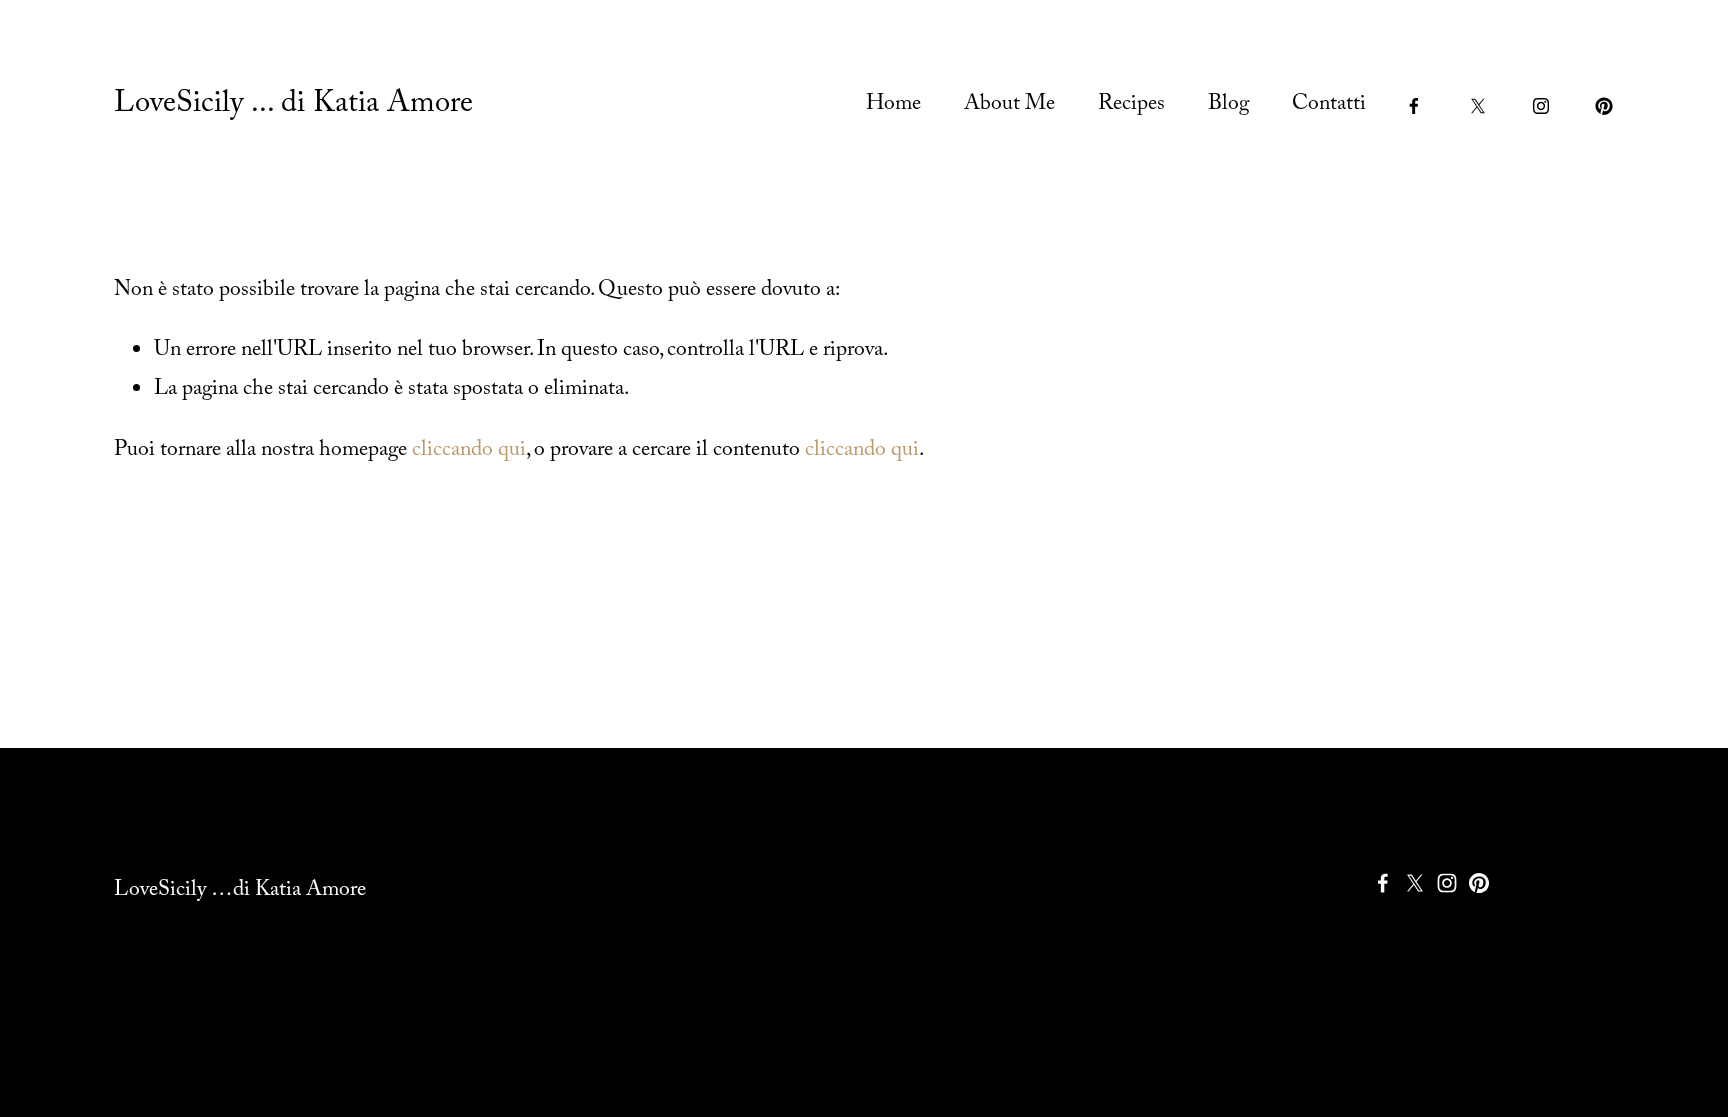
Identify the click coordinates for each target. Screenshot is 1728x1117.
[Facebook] (1414, 106)
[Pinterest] (1604, 106)
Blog (1228, 105)
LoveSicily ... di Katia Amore (293, 106)
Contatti (1329, 105)
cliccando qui (469, 451)
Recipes (1131, 105)
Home (893, 105)
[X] (1478, 106)
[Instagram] (1541, 106)
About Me (1009, 105)
